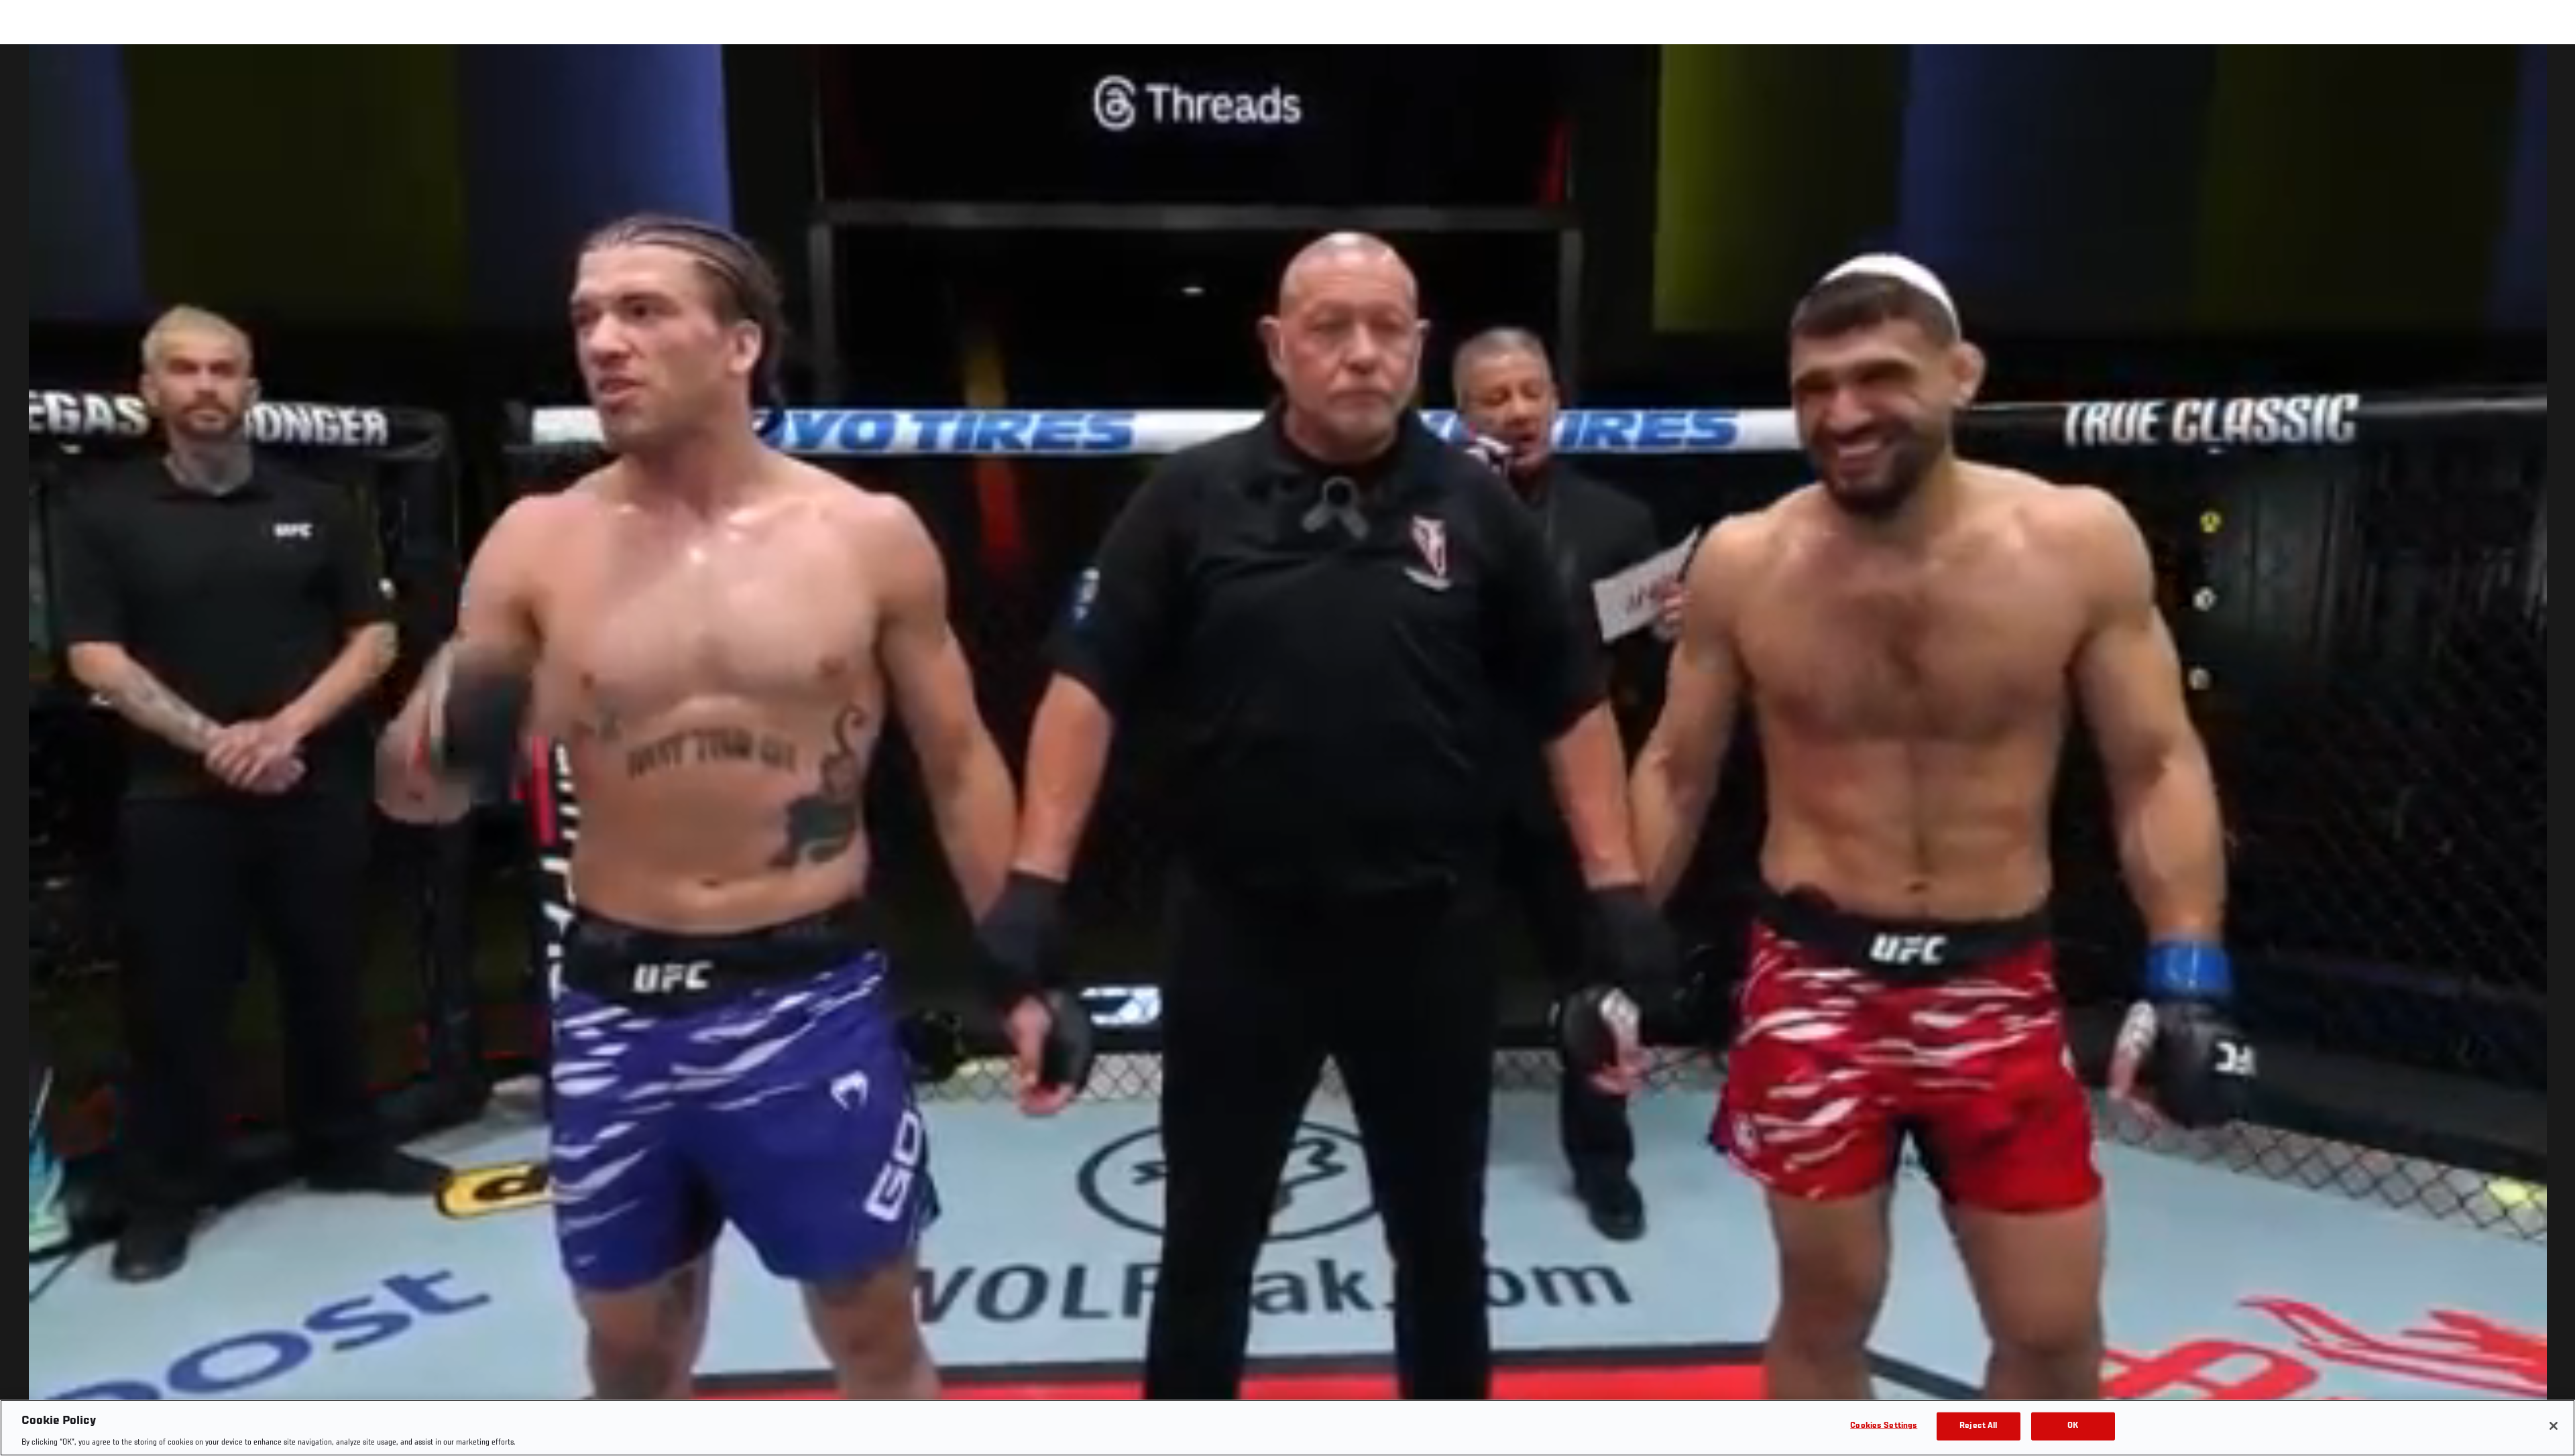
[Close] (2554, 1426)
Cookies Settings (1884, 1425)
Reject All (1978, 1425)
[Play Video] (1288, 752)
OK (2073, 1425)
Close (2550, 71)
